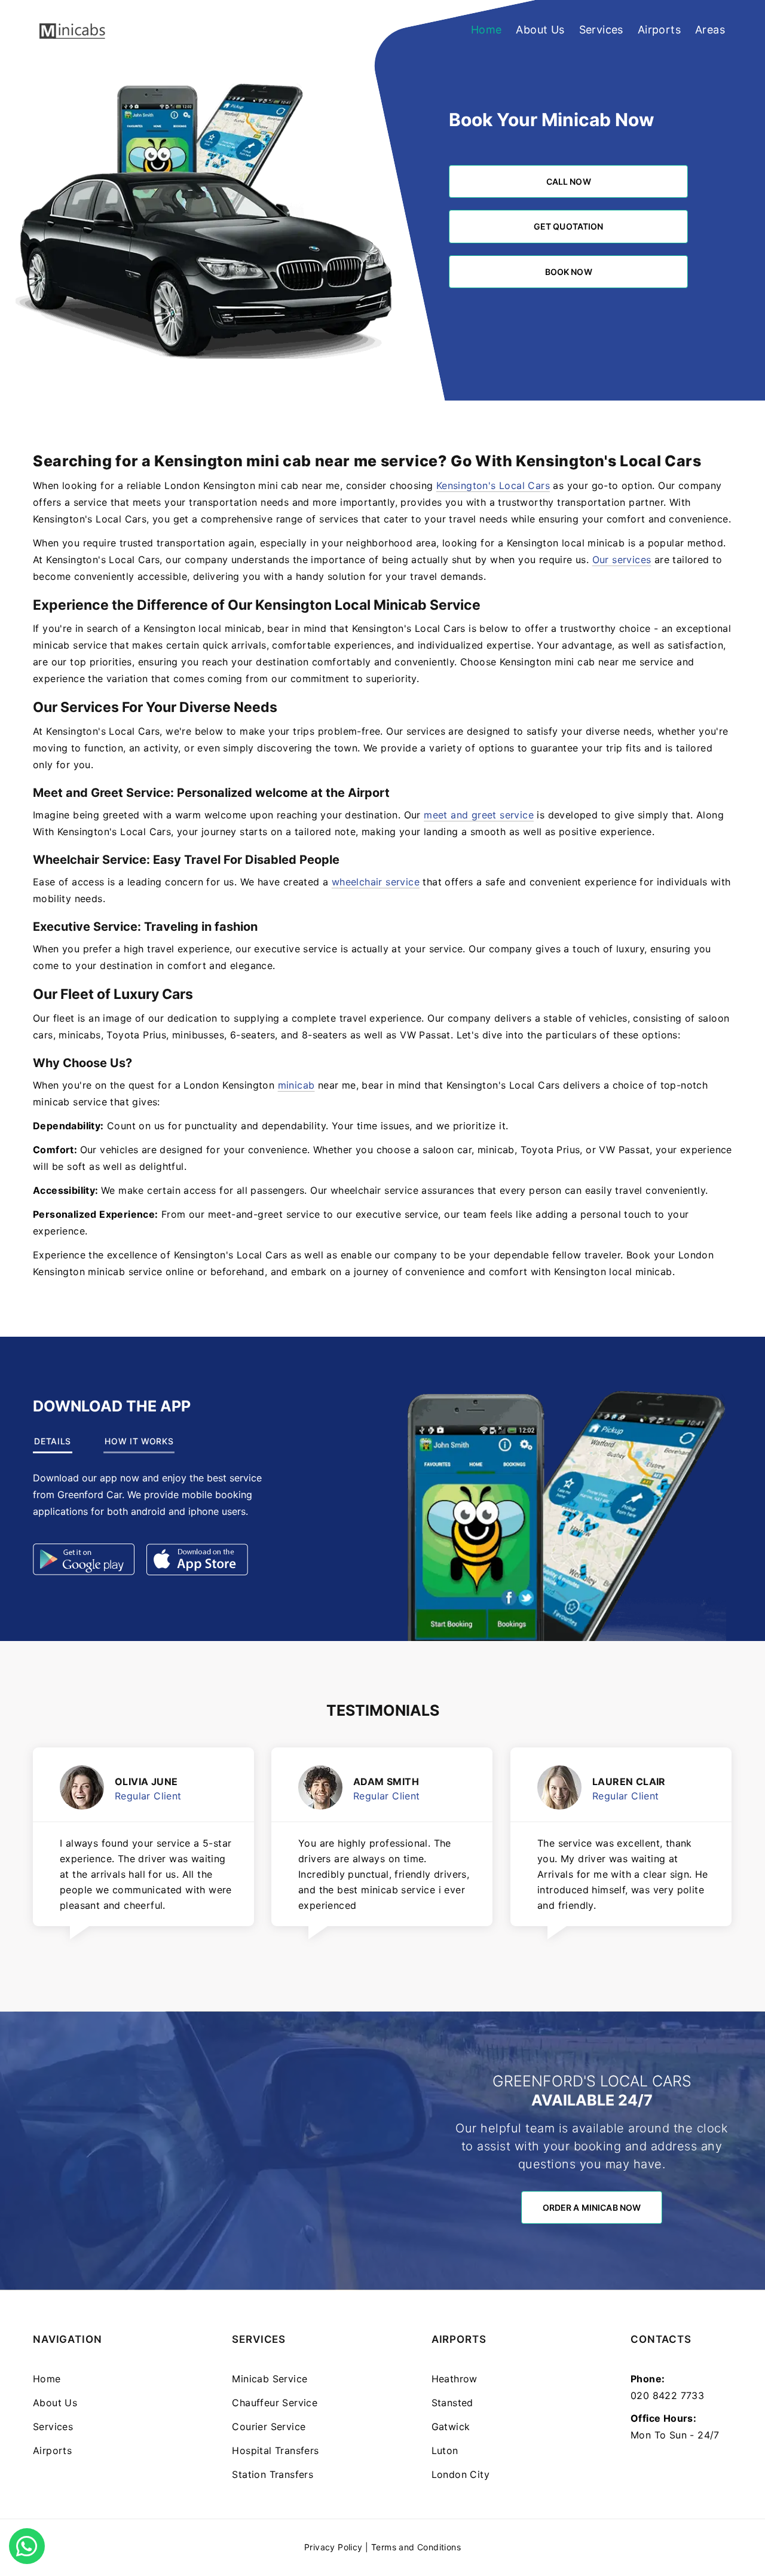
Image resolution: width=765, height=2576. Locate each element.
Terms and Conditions (416, 2547)
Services (601, 30)
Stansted (452, 2403)
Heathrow (455, 2379)
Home (486, 30)
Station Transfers (273, 2474)
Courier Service (269, 2427)
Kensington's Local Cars (493, 485)
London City (460, 2474)
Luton (445, 2450)
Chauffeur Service (275, 2403)
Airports (659, 30)
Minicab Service (270, 2379)
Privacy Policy (333, 2547)
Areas (710, 30)
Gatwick (451, 2427)
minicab (296, 1085)
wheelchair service (376, 882)
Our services (622, 560)
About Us (540, 30)
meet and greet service (479, 815)
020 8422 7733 (667, 2395)
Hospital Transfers (275, 2450)
